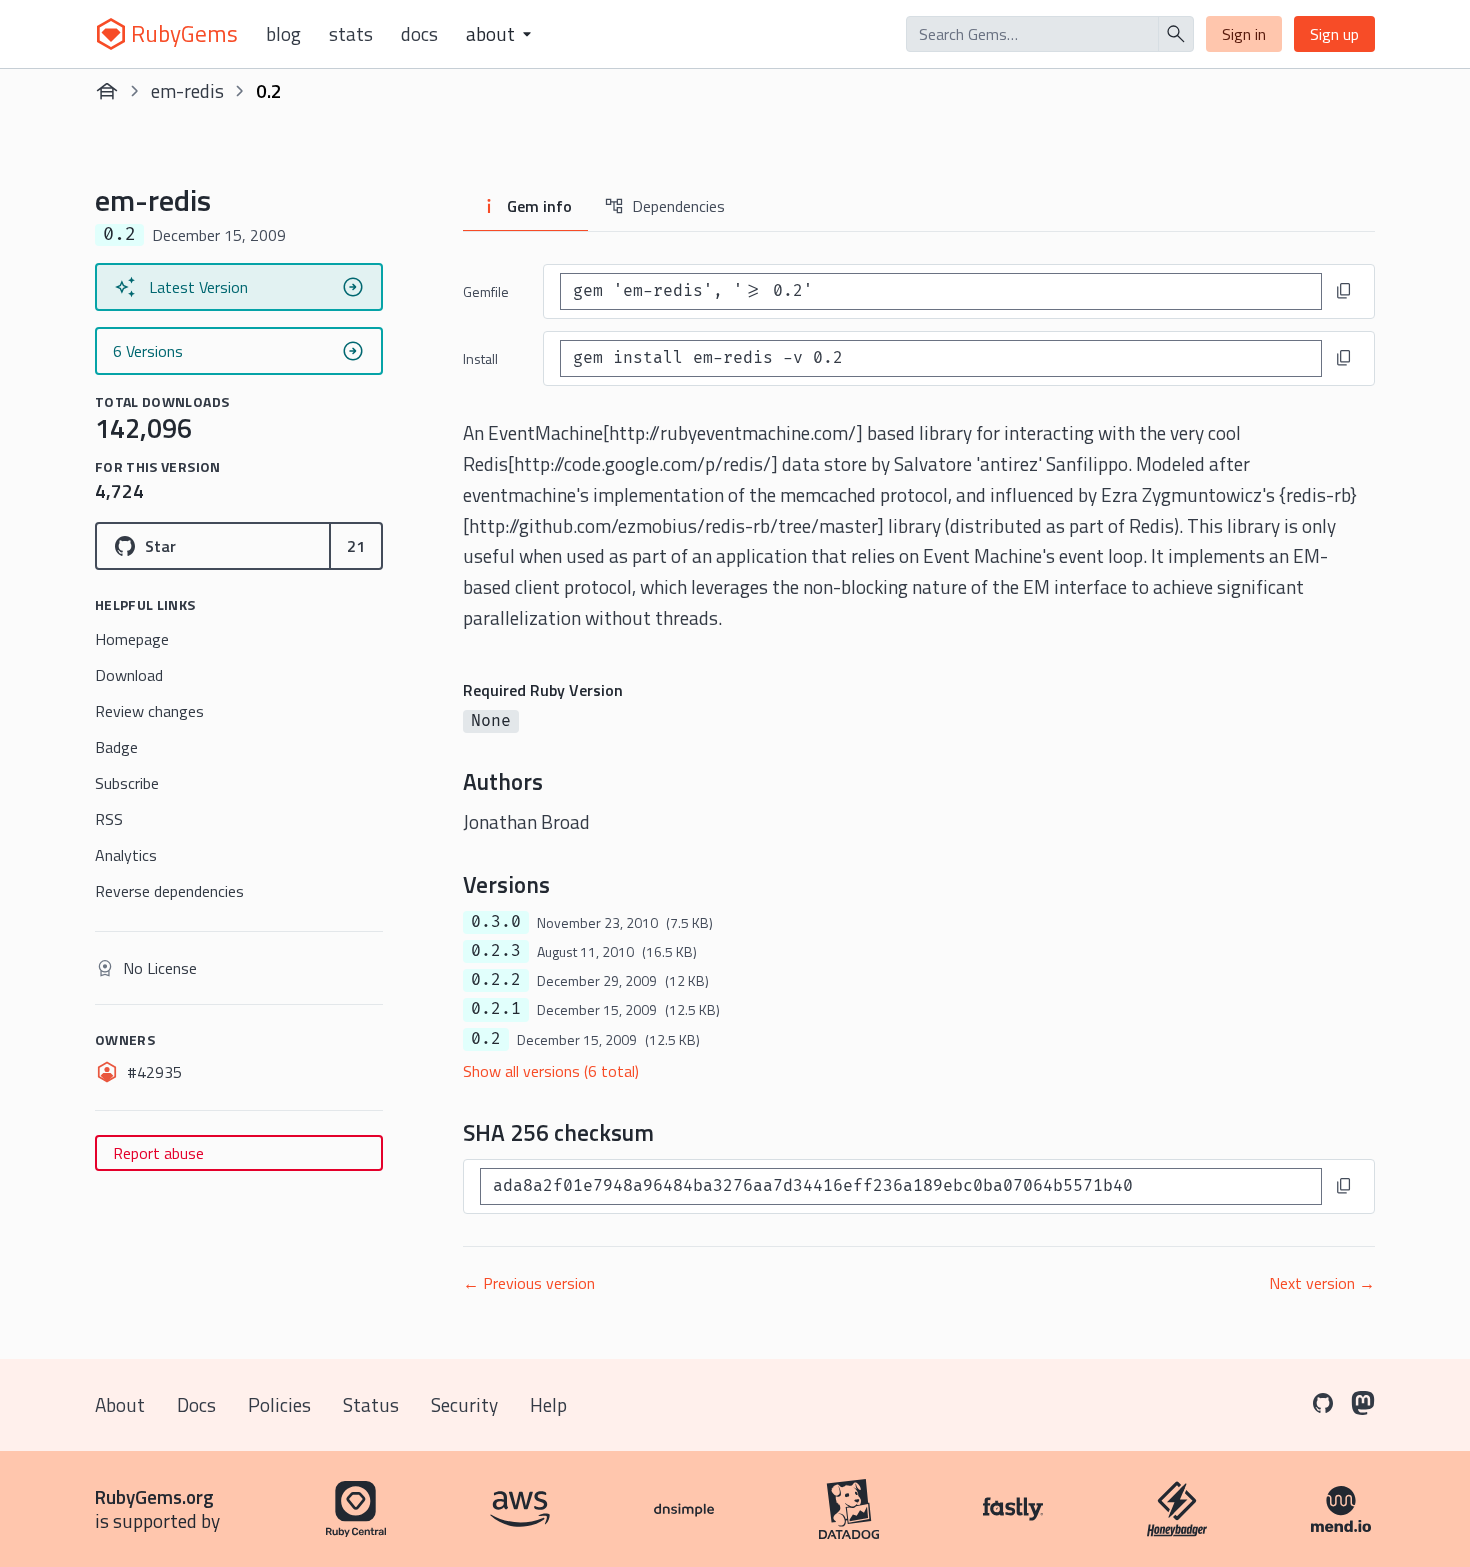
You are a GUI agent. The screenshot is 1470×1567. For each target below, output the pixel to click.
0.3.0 (496, 922)
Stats (351, 34)
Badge (116, 747)
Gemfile (486, 291)
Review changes (149, 711)
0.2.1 (496, 1009)
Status (371, 1404)
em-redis (187, 90)
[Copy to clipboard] (1344, 291)
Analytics (126, 855)
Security (464, 1404)
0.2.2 (496, 980)
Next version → (1322, 1283)
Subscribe (127, 783)
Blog (283, 34)
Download (129, 675)
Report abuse (158, 1153)
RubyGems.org (154, 1496)
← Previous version (529, 1283)
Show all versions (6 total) (551, 1071)
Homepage (132, 639)
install (480, 358)
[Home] (107, 91)
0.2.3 (496, 951)
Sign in (1244, 34)
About (120, 1404)
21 (356, 546)
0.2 (486, 1039)
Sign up (1334, 34)
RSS (109, 819)
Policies (279, 1404)
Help (548, 1404)
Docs (419, 34)
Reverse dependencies (169, 891)
